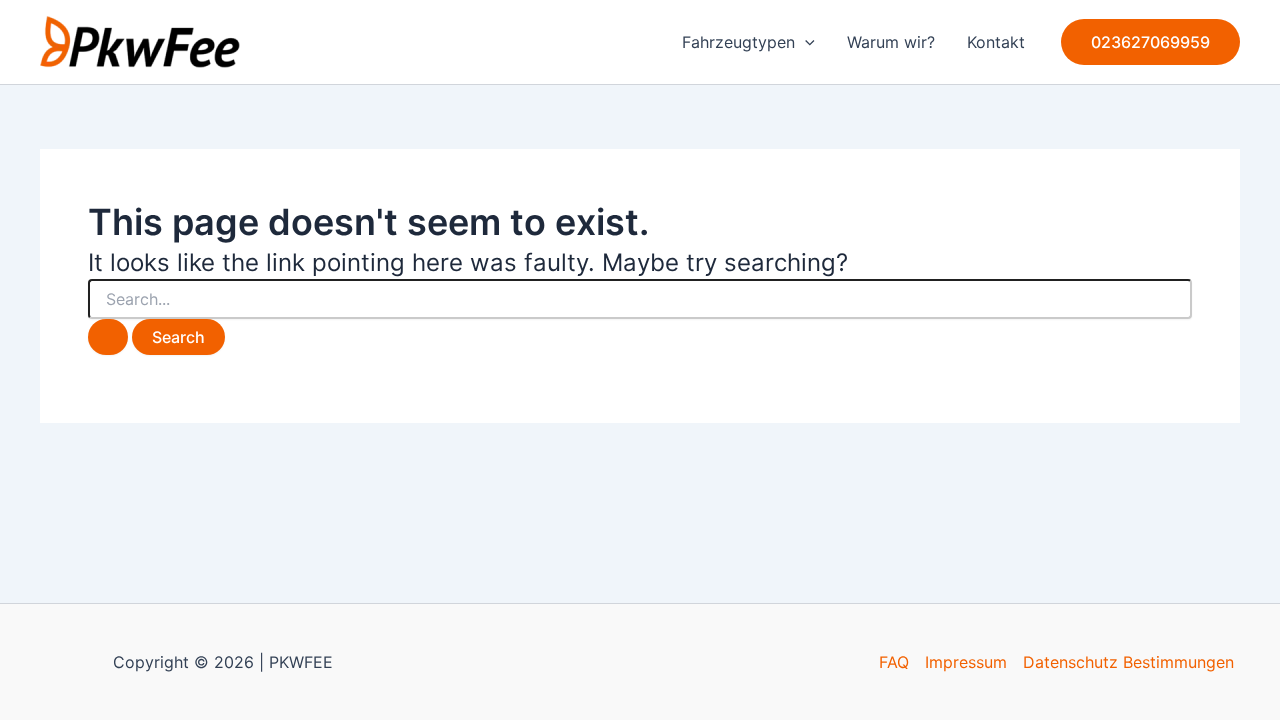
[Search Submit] (108, 337)
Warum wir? (891, 42)
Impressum (966, 662)
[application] (805, 42)
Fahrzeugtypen (738, 42)
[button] (1150, 42)
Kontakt (996, 42)
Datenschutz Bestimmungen (1128, 662)
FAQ (894, 662)
